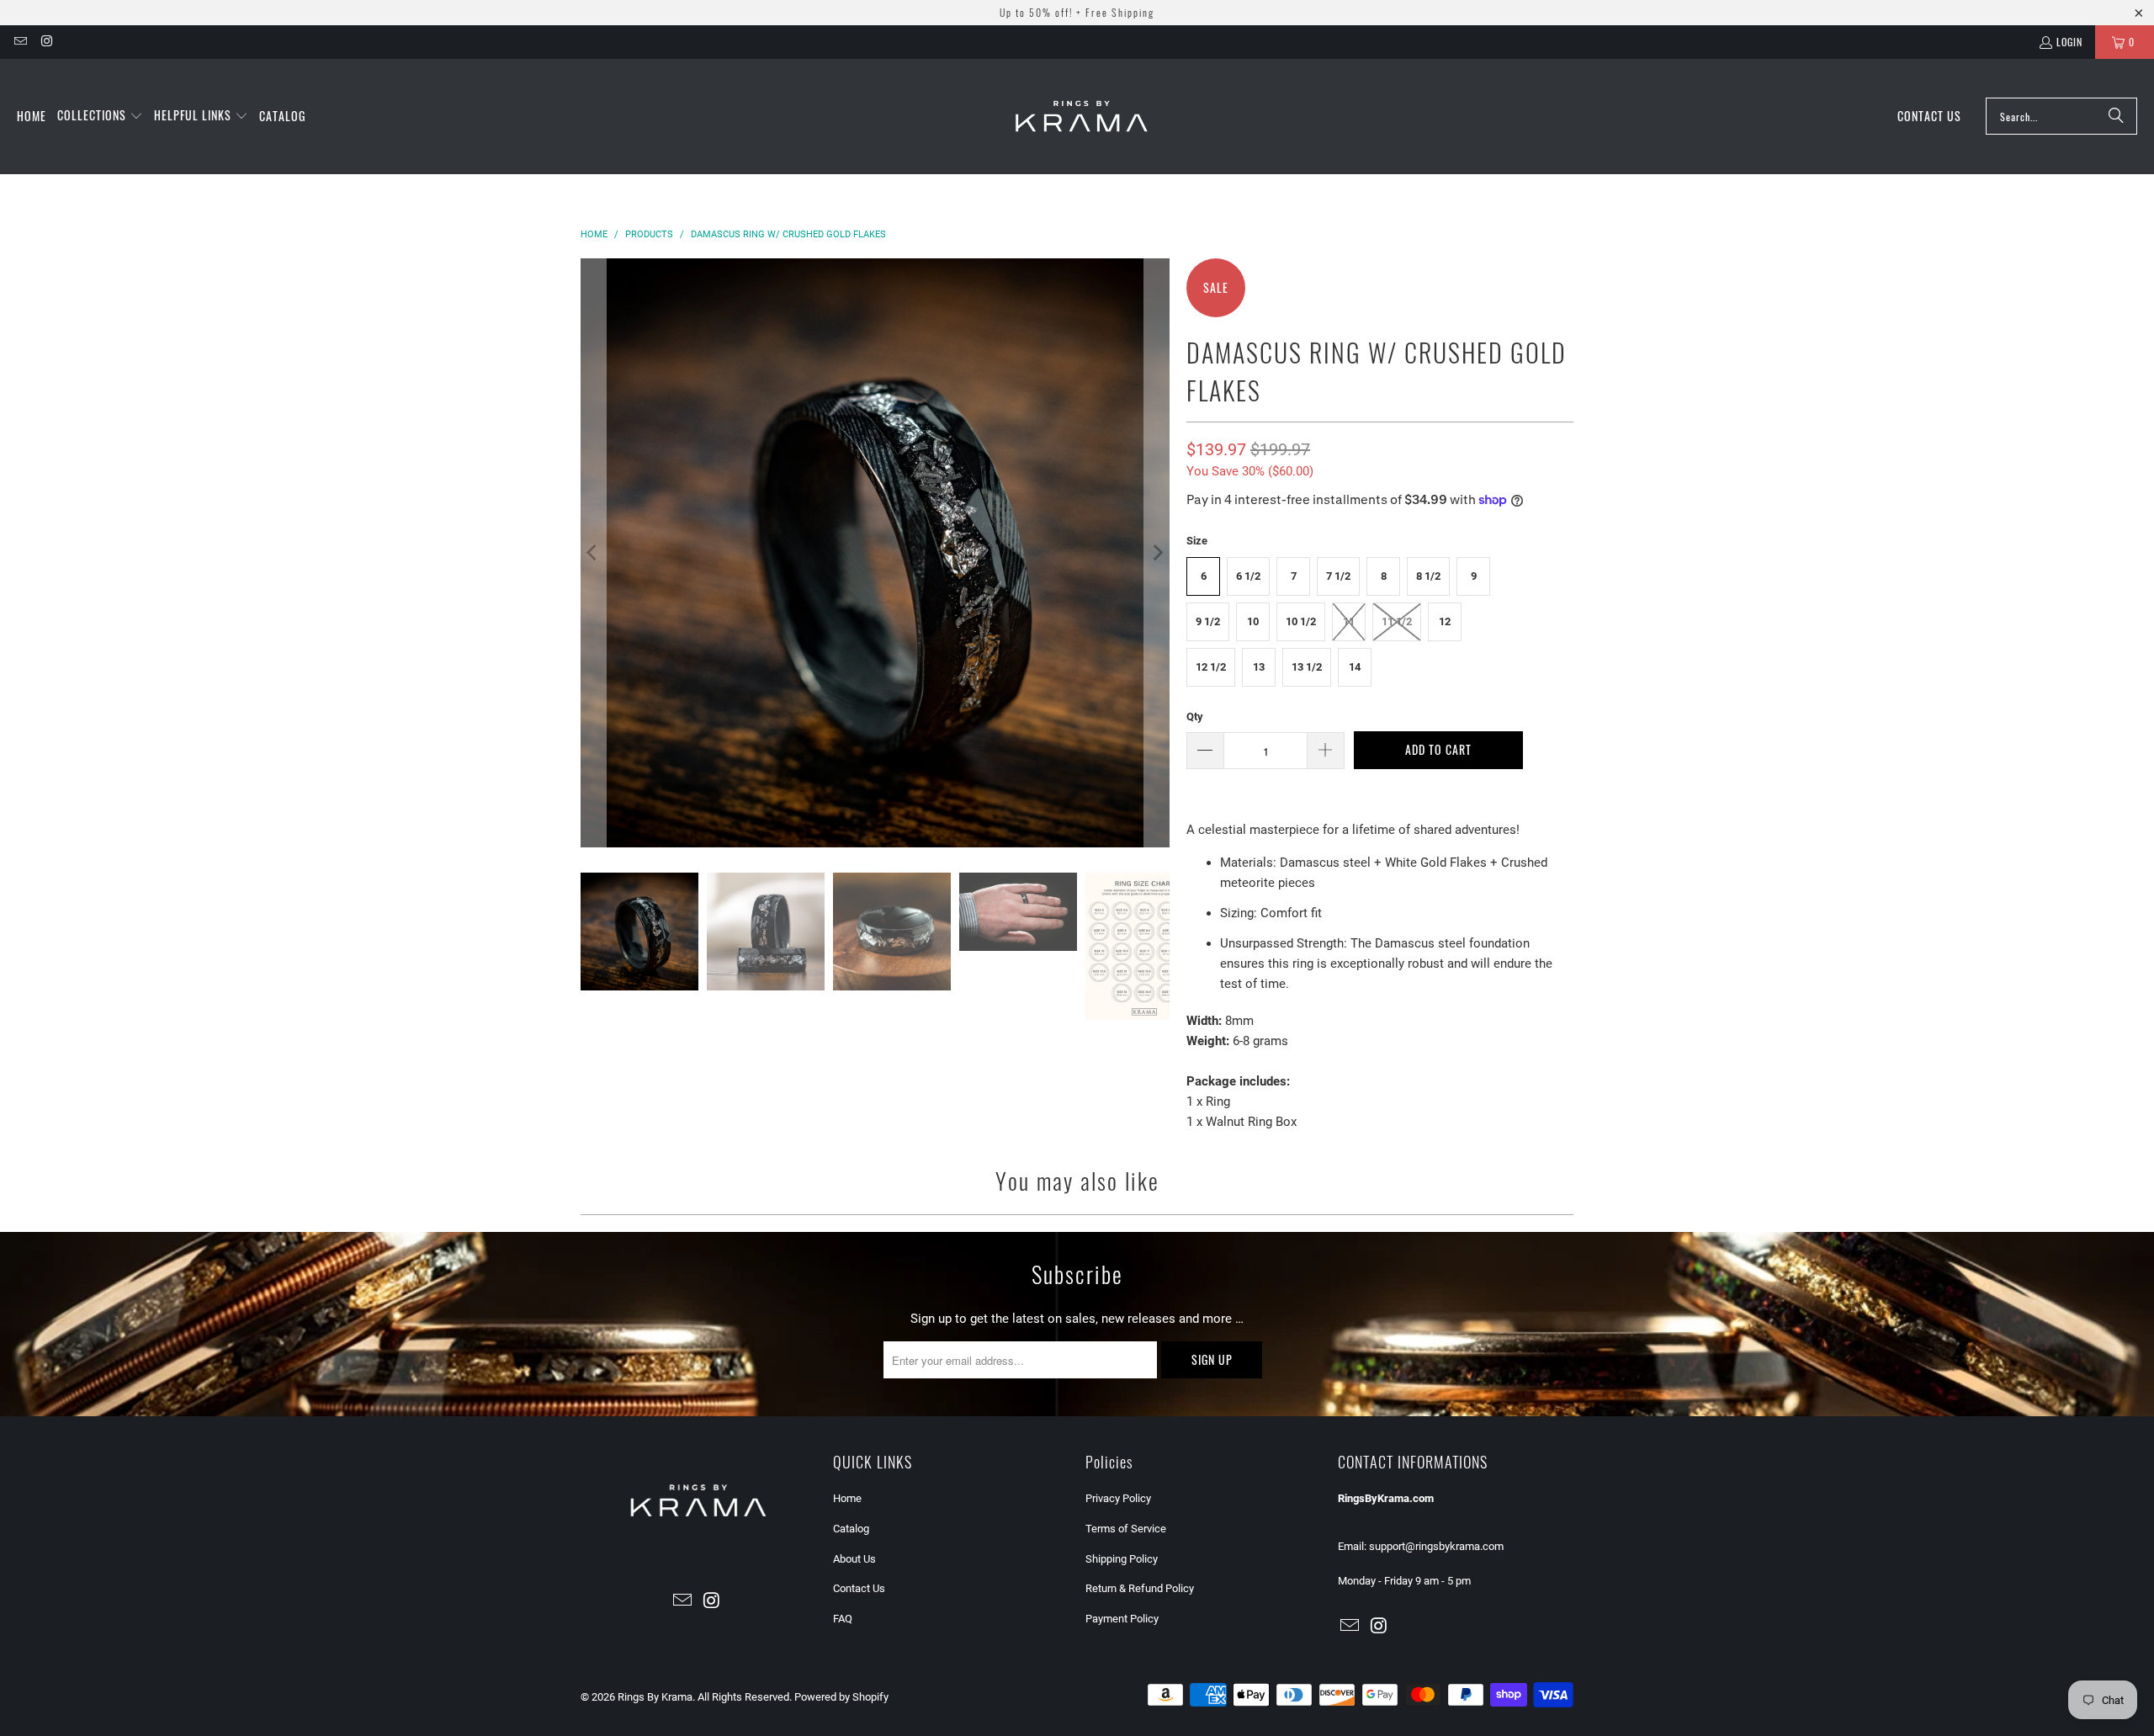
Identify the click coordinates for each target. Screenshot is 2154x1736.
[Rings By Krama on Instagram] (46, 42)
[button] (100, 116)
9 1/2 (1208, 621)
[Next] (1157, 553)
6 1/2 (1248, 576)
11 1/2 (1397, 621)
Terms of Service (1126, 1529)
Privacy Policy (1118, 1498)
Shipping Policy (1122, 1559)
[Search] (2116, 116)
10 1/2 (1301, 621)
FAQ (843, 1619)
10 (1253, 621)
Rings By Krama (655, 1697)
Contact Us (859, 1588)
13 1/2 (1307, 667)
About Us (854, 1559)
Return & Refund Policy (1140, 1588)
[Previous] (593, 553)
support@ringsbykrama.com (1436, 1546)
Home (847, 1498)
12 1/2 (1211, 667)
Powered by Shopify (841, 1697)
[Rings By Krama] (1082, 117)
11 (1349, 621)
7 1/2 (1338, 576)
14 (1355, 667)
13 (1259, 667)
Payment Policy (1122, 1619)
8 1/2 (1428, 576)
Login (2069, 42)
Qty (1195, 717)
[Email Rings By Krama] (20, 42)
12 (1445, 621)
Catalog (851, 1529)
